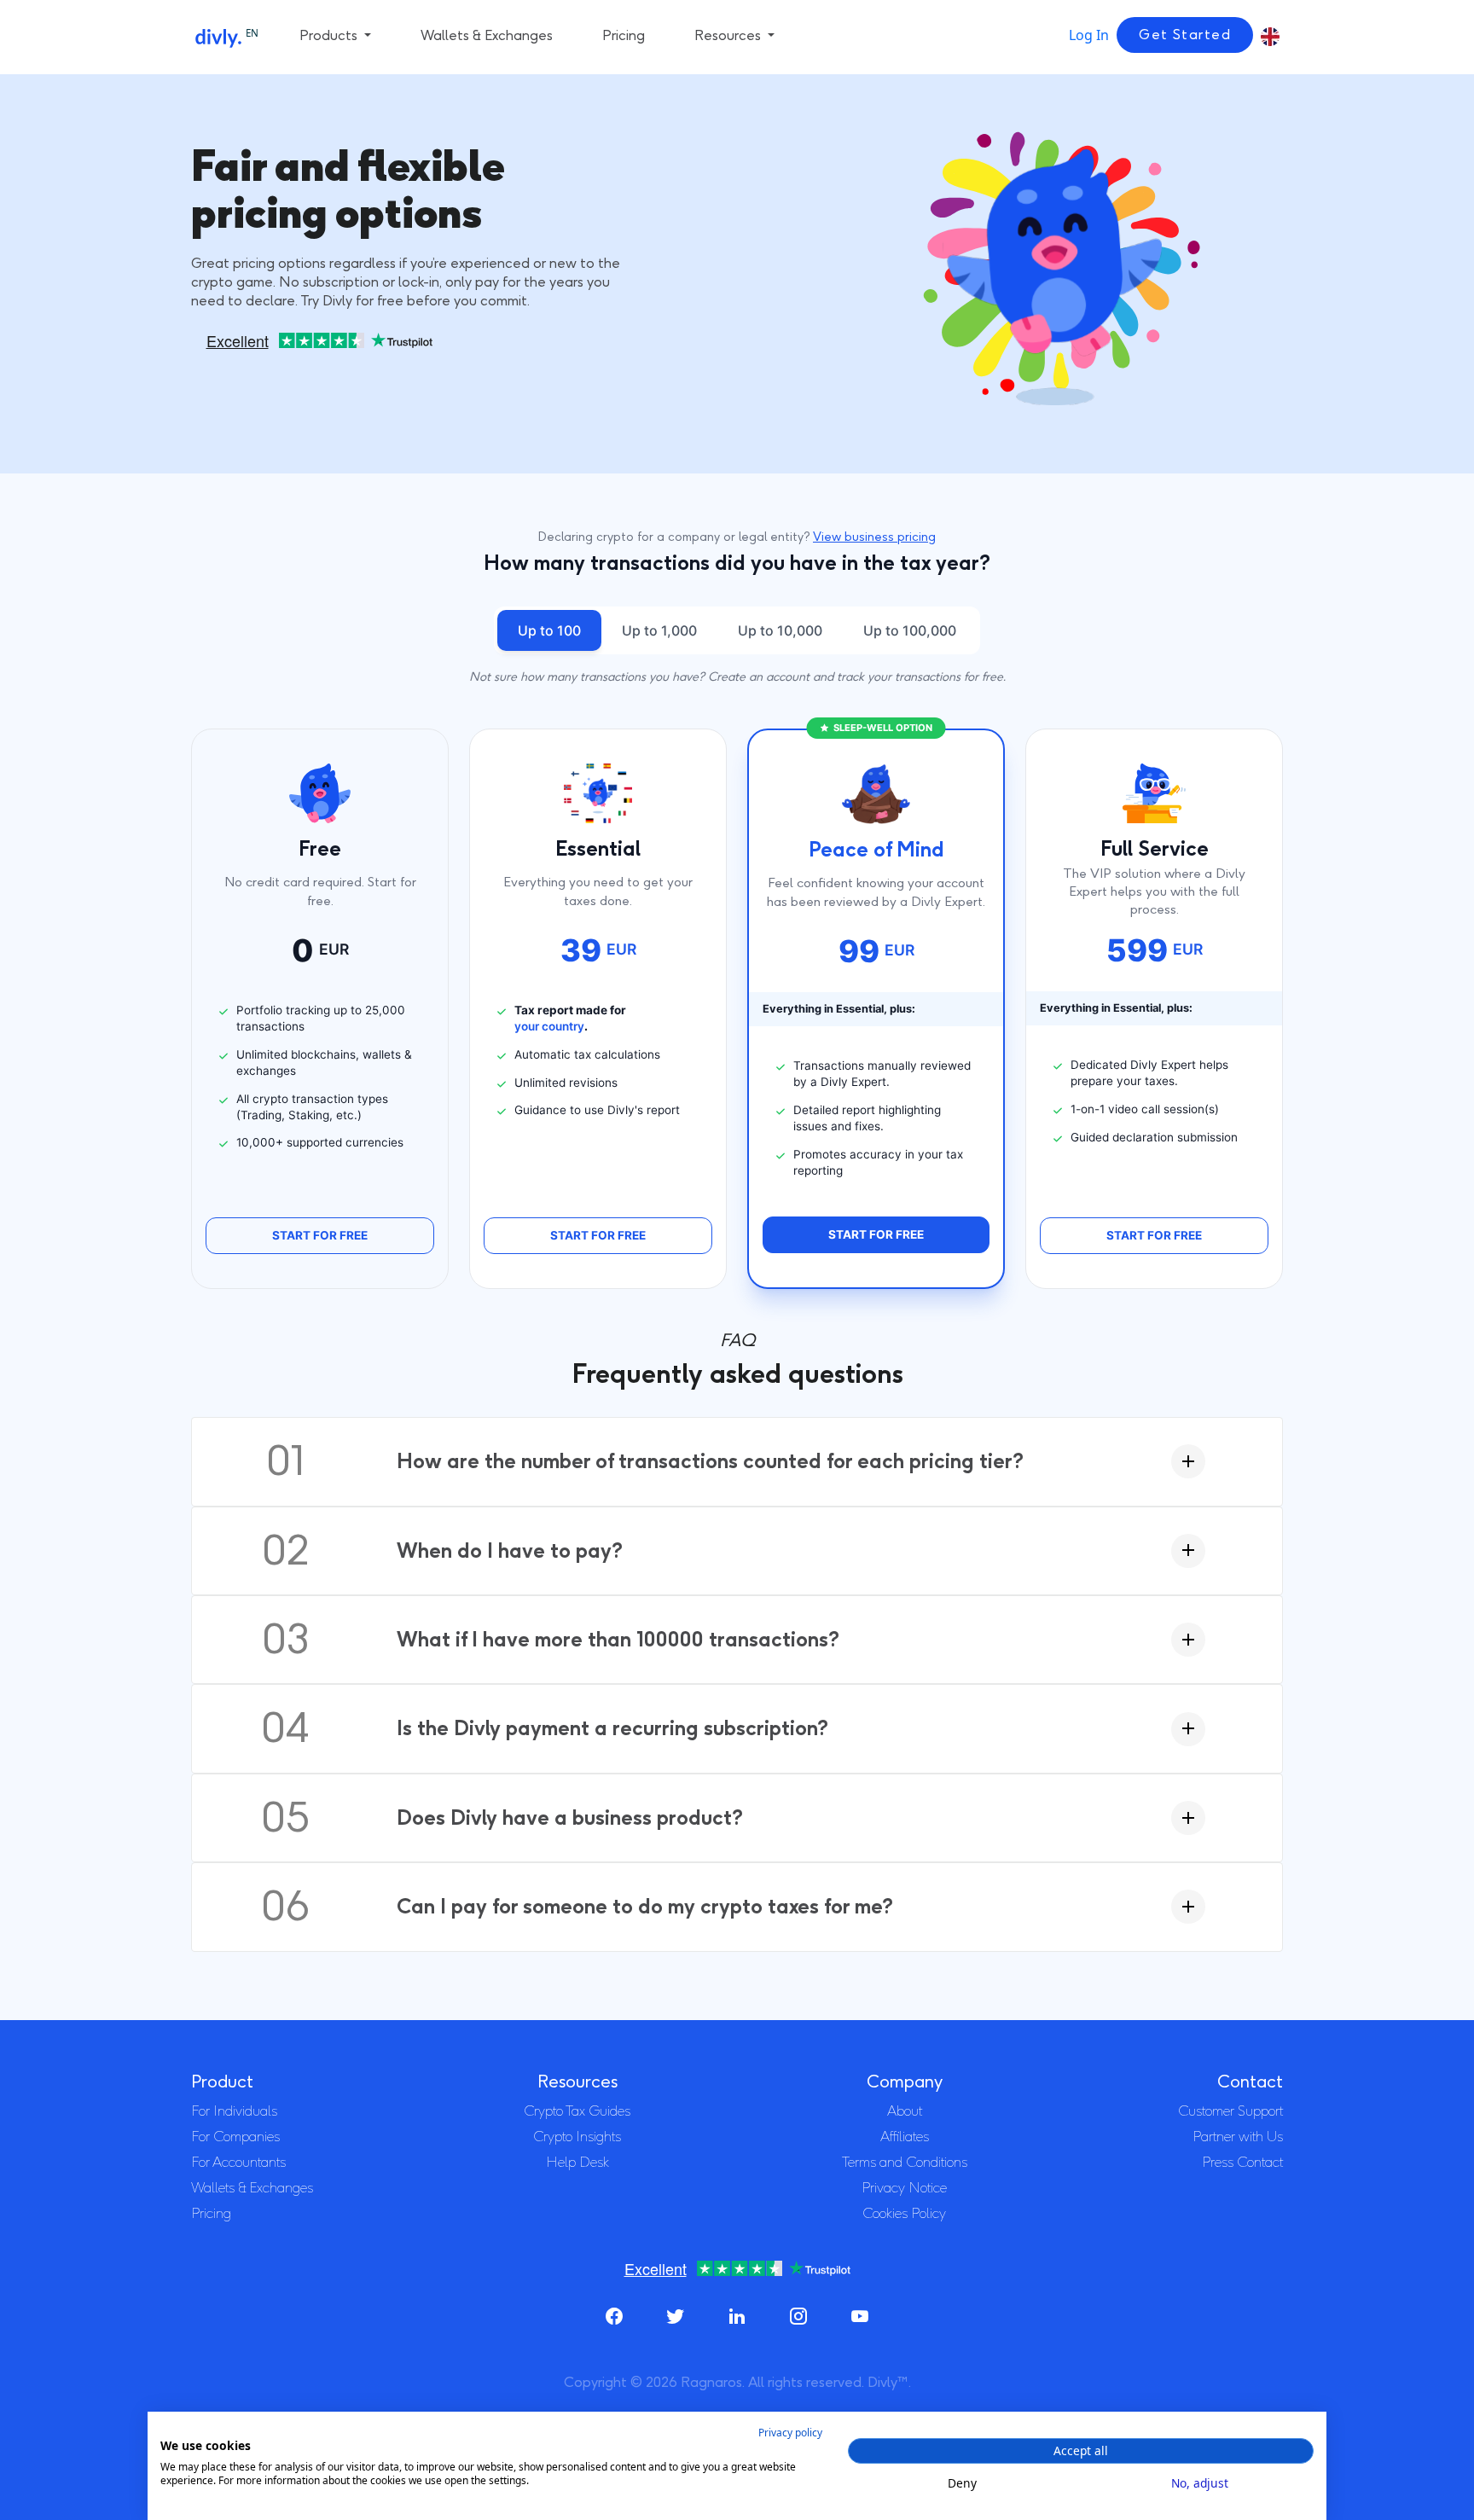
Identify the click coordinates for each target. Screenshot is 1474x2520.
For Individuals (234, 2111)
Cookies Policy (904, 2213)
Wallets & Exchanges (487, 35)
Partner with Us (1238, 2137)
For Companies (235, 2137)
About (905, 2111)
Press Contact (1242, 2162)
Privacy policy (790, 2433)
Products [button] (330, 35)
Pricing (624, 35)
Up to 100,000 (910, 630)
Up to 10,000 (780, 630)
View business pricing (874, 537)
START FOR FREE (320, 1235)
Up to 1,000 (659, 630)
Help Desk (577, 2162)
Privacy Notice (904, 2188)
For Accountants (238, 2162)
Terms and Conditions (905, 2162)
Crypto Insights (577, 2137)
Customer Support (1230, 2111)
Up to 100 (549, 630)
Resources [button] (729, 35)
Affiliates (905, 2137)
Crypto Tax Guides (577, 2111)
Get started (1185, 35)
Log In (1089, 35)
